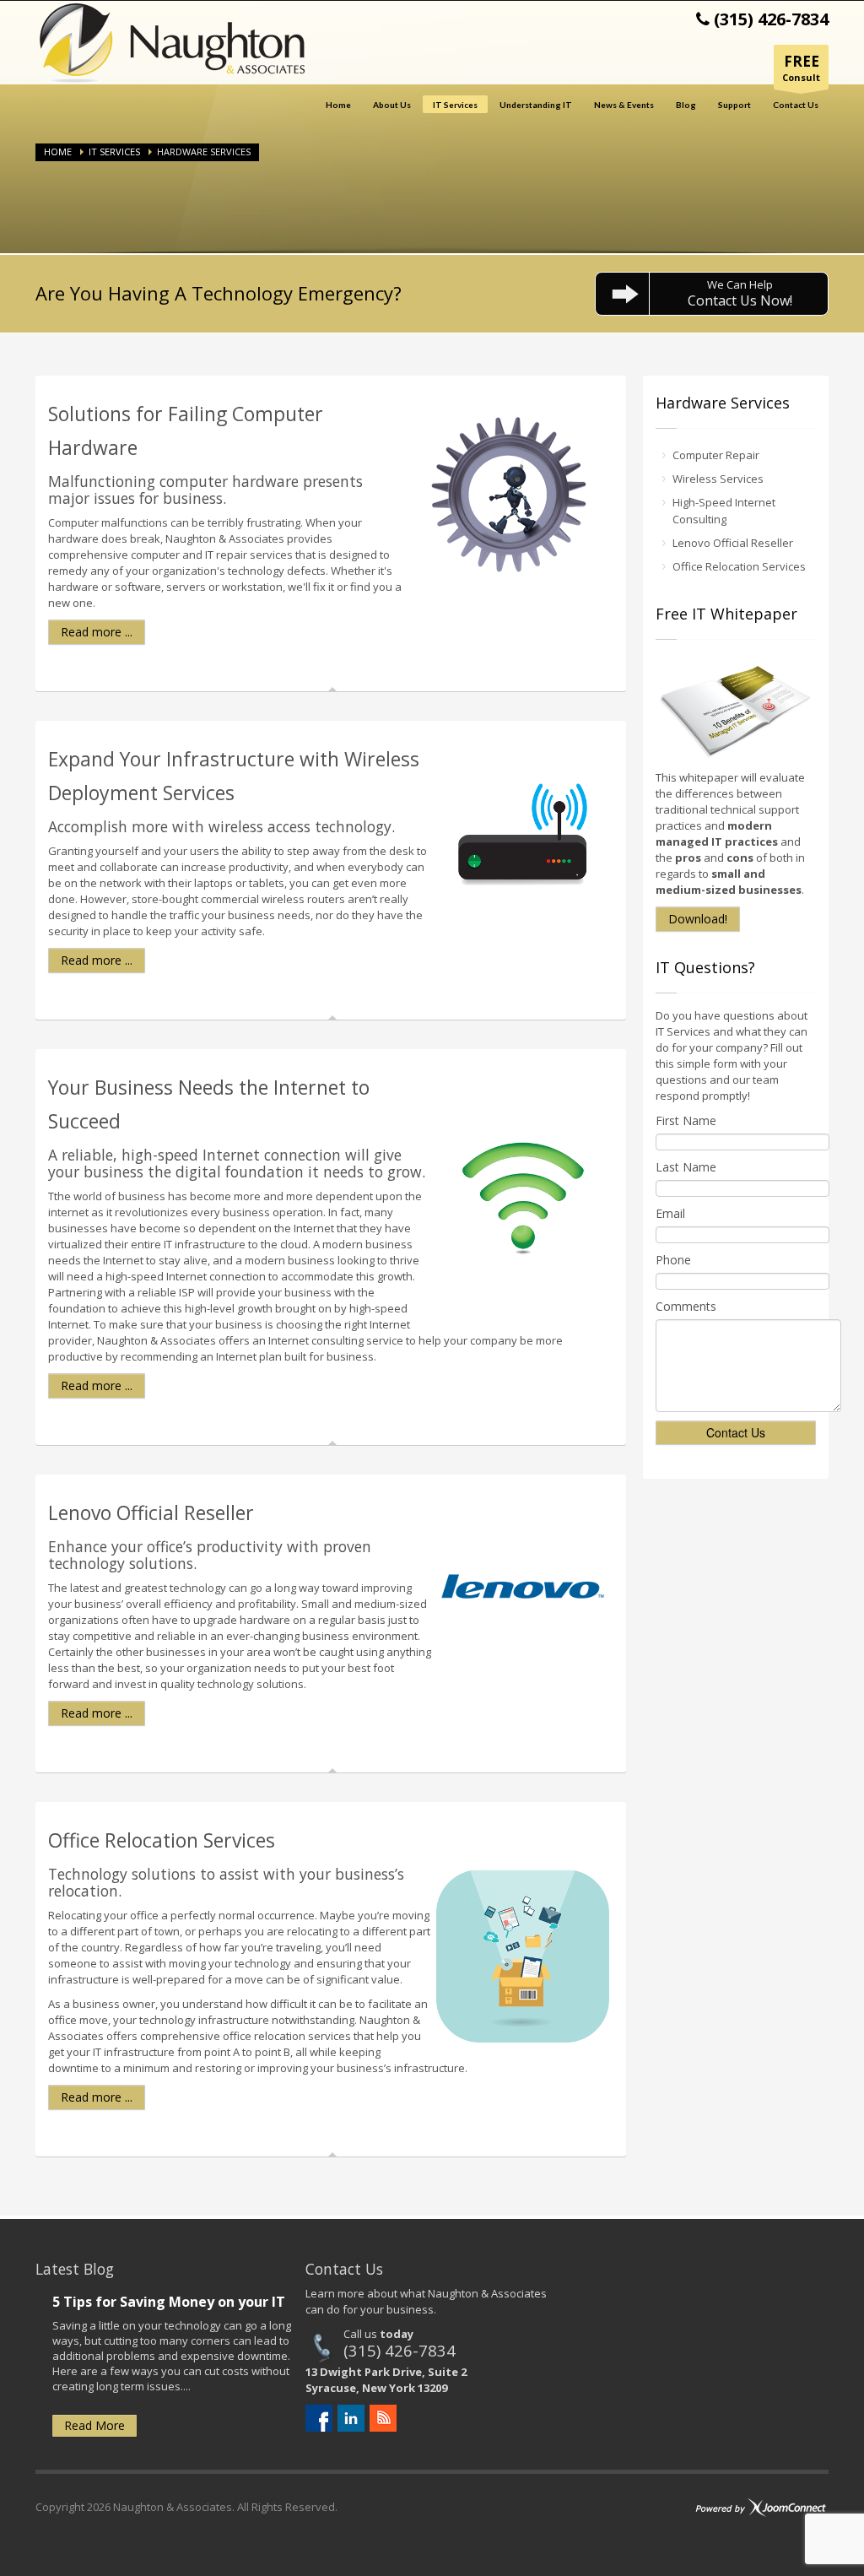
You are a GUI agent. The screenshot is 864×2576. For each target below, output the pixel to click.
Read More (94, 2425)
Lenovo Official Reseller (733, 543)
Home (338, 105)
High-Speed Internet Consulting (724, 511)
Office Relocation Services (739, 566)
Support (734, 105)
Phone (673, 1260)
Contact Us (796, 105)
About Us (392, 105)
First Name (686, 1120)
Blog (686, 105)
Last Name (686, 1167)
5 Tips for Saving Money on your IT (169, 2302)
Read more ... (97, 632)
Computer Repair (716, 455)
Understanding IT (536, 105)
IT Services (455, 105)
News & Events (624, 105)
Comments (686, 1306)
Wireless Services (718, 479)
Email (670, 1213)
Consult (801, 68)
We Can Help (740, 293)
